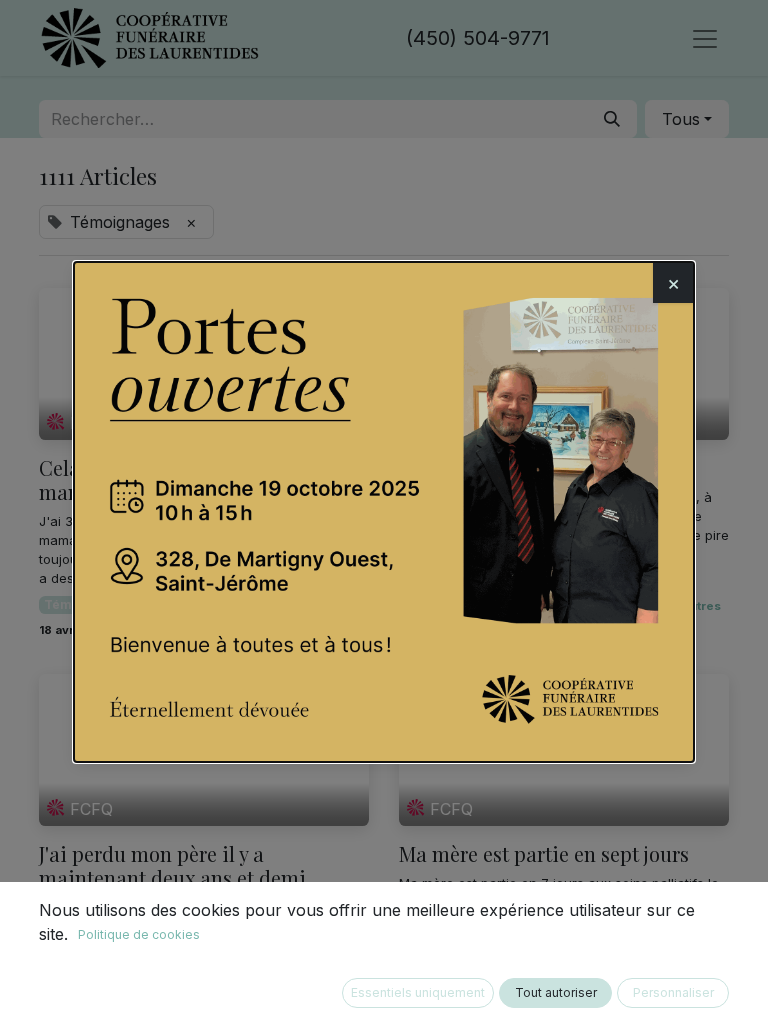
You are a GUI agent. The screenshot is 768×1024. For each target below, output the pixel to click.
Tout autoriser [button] (556, 992)
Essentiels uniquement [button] (418, 992)
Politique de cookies (139, 934)
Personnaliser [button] (673, 992)
